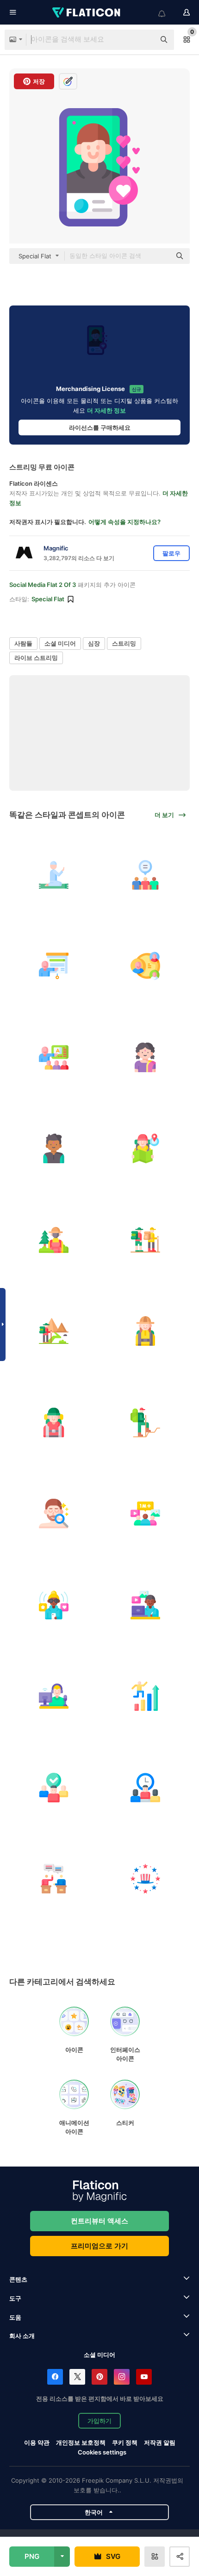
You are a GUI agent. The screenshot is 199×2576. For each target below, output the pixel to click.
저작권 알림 (160, 2442)
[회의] (146, 1787)
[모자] (146, 1879)
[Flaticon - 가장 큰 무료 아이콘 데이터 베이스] (87, 12)
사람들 (23, 643)
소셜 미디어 (60, 643)
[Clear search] (143, 40)
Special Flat (48, 599)
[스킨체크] (54, 1514)
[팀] (54, 1787)
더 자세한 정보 (106, 410)
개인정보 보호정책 (81, 2442)
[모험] (146, 1149)
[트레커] (146, 1331)
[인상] (54, 1331)
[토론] (54, 1879)
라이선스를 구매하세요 (100, 427)
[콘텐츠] (146, 1605)
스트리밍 (124, 643)
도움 (15, 2317)
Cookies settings (102, 2452)
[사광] (54, 1696)
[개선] (146, 1696)
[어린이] (146, 1057)
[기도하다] (54, 875)
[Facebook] (55, 2377)
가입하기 (99, 2421)
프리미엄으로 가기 (99, 2246)
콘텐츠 (18, 2279)
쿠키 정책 (125, 2442)
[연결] (146, 966)
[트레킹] (54, 1240)
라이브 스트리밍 (36, 658)
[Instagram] (122, 2377)
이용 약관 (37, 2442)
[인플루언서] (54, 1605)
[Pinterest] (99, 2377)
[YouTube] (144, 2377)
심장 (94, 643)
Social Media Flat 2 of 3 (43, 585)
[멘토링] (54, 1057)
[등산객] (146, 1240)
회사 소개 (22, 2336)
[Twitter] (77, 2377)
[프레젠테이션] (54, 966)
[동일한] (146, 875)
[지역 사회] (146, 1514)
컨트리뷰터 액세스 (99, 2221)
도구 (15, 2298)
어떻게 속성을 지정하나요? (124, 522)
